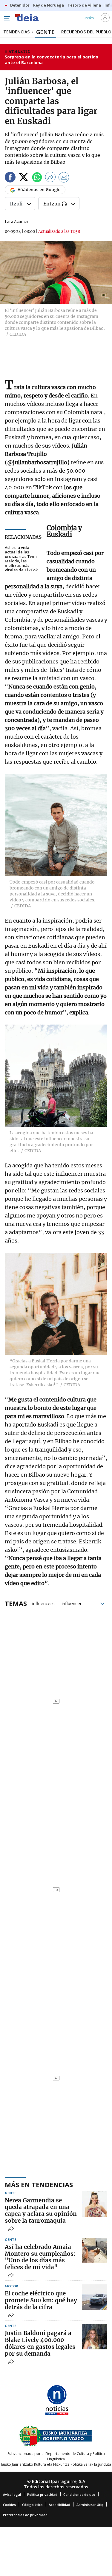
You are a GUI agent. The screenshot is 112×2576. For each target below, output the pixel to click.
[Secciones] (7, 18)
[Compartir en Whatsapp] (37, 178)
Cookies (9, 2505)
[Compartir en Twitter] (24, 178)
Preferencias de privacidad (25, 2515)
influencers (43, 1603)
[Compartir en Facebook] (10, 178)
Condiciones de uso (79, 2494)
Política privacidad (42, 2494)
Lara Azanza (16, 222)
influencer (72, 1603)
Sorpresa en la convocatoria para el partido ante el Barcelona (52, 60)
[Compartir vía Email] (64, 178)
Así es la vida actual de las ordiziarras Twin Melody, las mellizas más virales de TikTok (21, 559)
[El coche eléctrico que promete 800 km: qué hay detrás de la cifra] (95, 2297)
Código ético (32, 2505)
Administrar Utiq (90, 2505)
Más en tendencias (39, 2184)
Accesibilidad (59, 2505)
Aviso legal (12, 2494)
